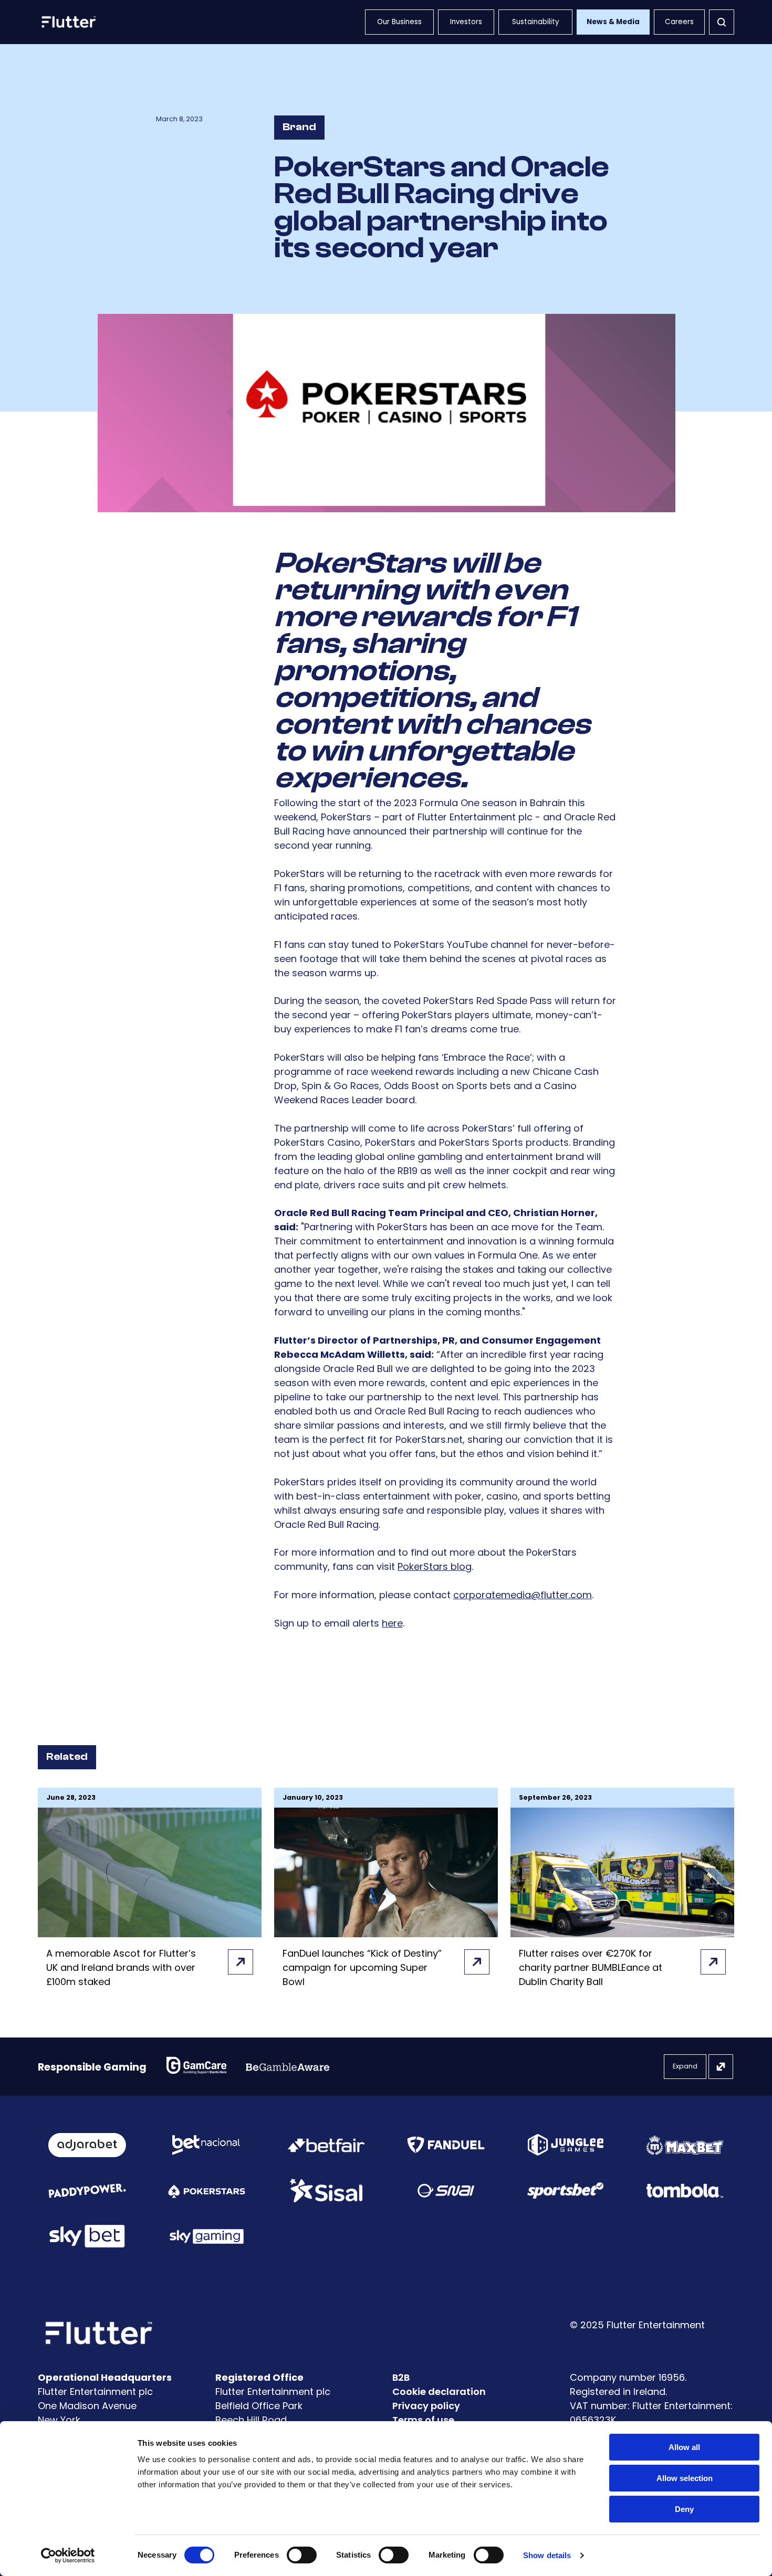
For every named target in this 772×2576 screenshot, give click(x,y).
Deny (684, 2509)
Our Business (399, 22)
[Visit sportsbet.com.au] (566, 2190)
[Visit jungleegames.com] (565, 2145)
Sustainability (536, 22)
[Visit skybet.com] (87, 2236)
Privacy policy (426, 2406)
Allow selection (685, 2478)
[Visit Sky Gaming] (207, 2236)
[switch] (302, 2555)
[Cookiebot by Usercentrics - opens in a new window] (68, 2556)
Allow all (684, 2447)
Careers (679, 22)
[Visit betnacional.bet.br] (206, 2145)
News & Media (613, 22)
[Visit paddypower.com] (87, 2190)
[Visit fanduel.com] (446, 2145)
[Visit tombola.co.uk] (685, 2190)
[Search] (722, 22)
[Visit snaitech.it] (446, 2191)
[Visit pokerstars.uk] (207, 2191)
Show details (547, 2555)
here (392, 1623)
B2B (401, 2377)
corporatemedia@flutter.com (523, 1595)
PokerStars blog (435, 1566)
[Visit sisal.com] (326, 2190)
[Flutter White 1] (68, 22)
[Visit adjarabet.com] (87, 2145)
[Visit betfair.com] (326, 2145)
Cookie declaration (439, 2392)
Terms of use (423, 2420)
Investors (466, 22)
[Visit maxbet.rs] (685, 2145)
